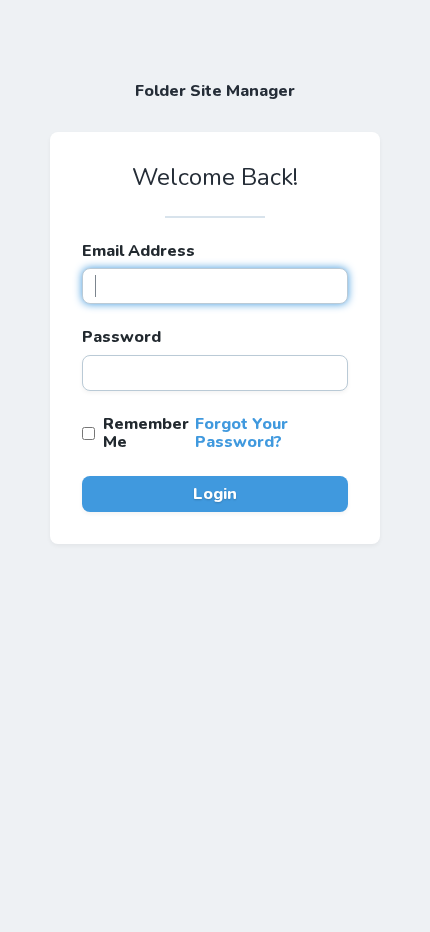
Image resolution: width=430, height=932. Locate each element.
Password (121, 337)
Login (215, 494)
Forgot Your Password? (241, 433)
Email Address (138, 251)
